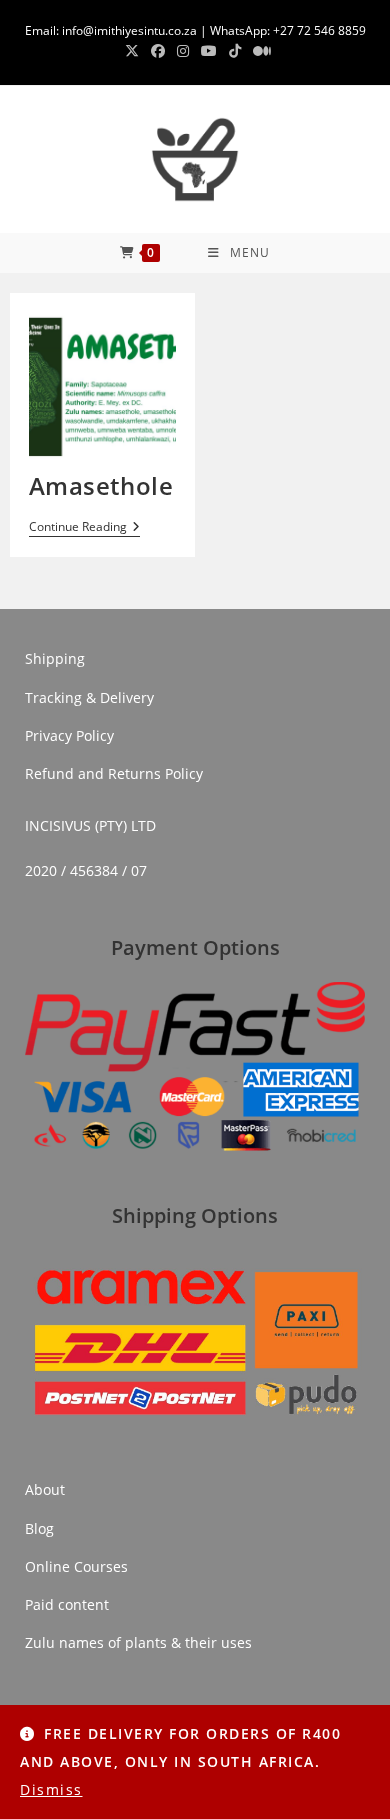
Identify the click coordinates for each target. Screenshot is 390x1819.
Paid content (67, 1604)
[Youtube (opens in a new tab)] (209, 51)
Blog (39, 1528)
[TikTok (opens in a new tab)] (235, 51)
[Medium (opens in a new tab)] (259, 51)
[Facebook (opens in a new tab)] (158, 51)
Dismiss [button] (51, 1789)
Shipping (55, 658)
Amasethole (101, 485)
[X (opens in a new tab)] (132, 51)
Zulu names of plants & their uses (138, 1642)
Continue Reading (84, 528)
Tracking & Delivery (89, 697)
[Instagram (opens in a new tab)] (183, 51)
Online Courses (76, 1566)
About (45, 1489)
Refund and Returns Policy (114, 773)
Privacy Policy (69, 735)
